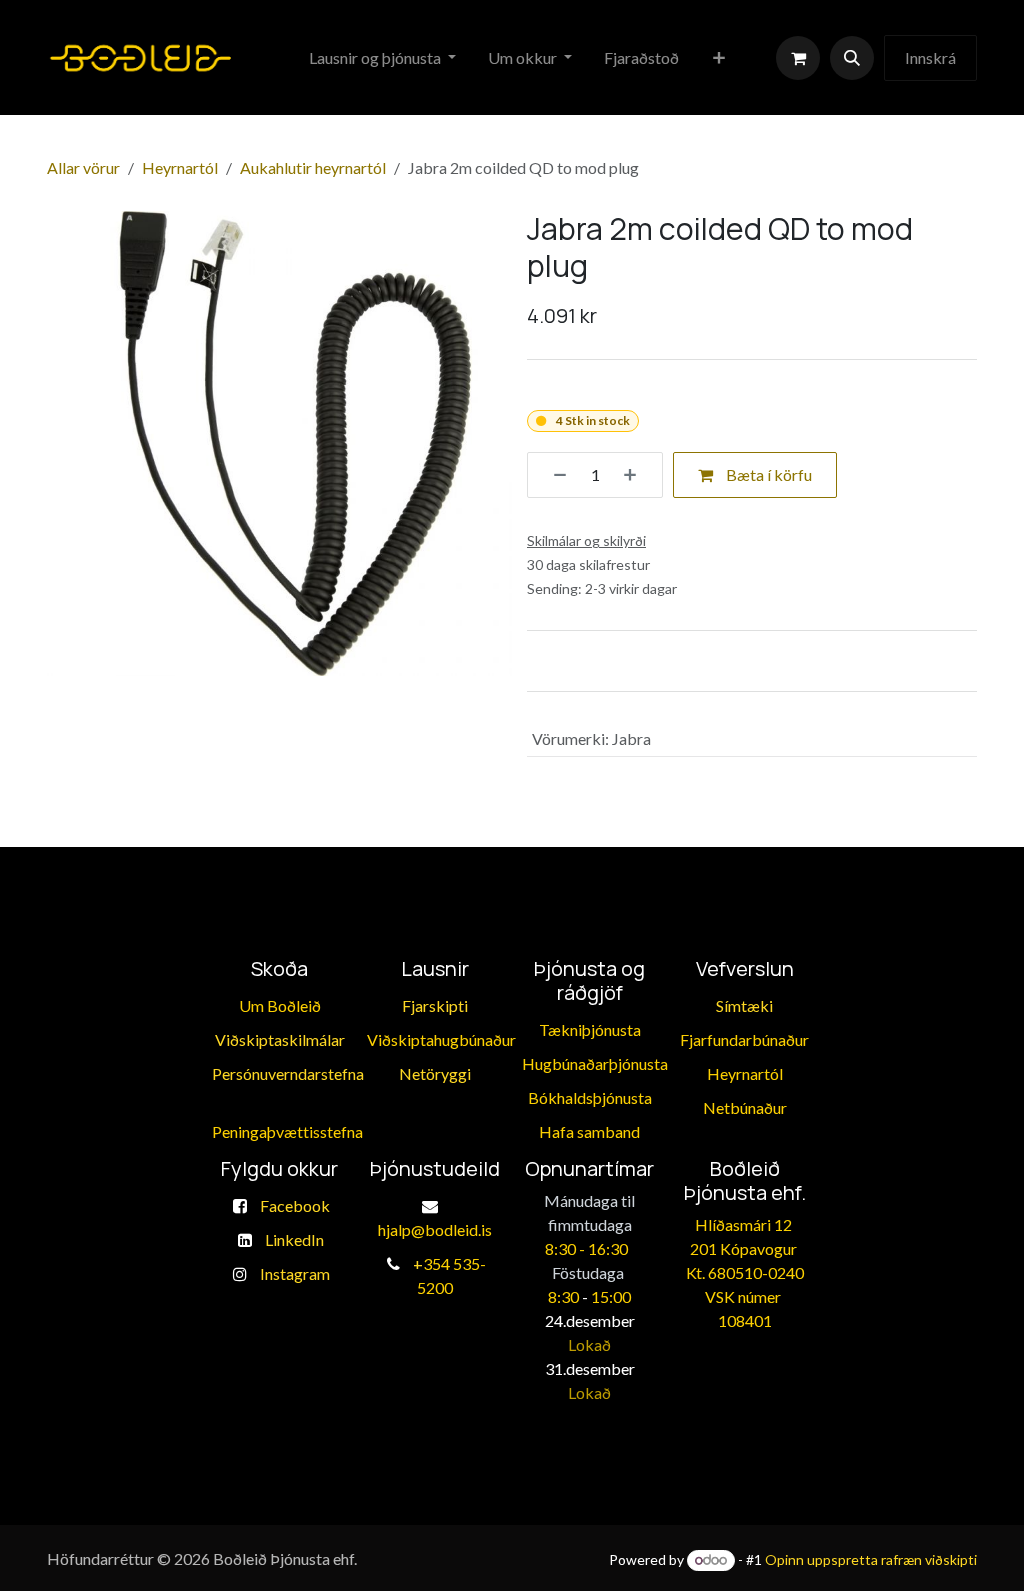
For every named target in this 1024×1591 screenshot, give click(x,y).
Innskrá (930, 57)
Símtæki (744, 1005)
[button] (852, 58)
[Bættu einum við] (637, 475)
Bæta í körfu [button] (767, 474)
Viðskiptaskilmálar (280, 1039)
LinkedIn (294, 1239)
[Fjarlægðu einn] (553, 475)
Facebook (295, 1205)
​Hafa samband (589, 1131)
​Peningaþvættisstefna (287, 1131)
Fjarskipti (435, 1005)
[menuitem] (382, 58)
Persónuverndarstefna (288, 1073)
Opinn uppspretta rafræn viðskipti (871, 1559)
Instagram (295, 1273)
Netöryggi (435, 1073)
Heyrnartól (180, 167)
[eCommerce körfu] (798, 58)
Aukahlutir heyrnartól (313, 167)
